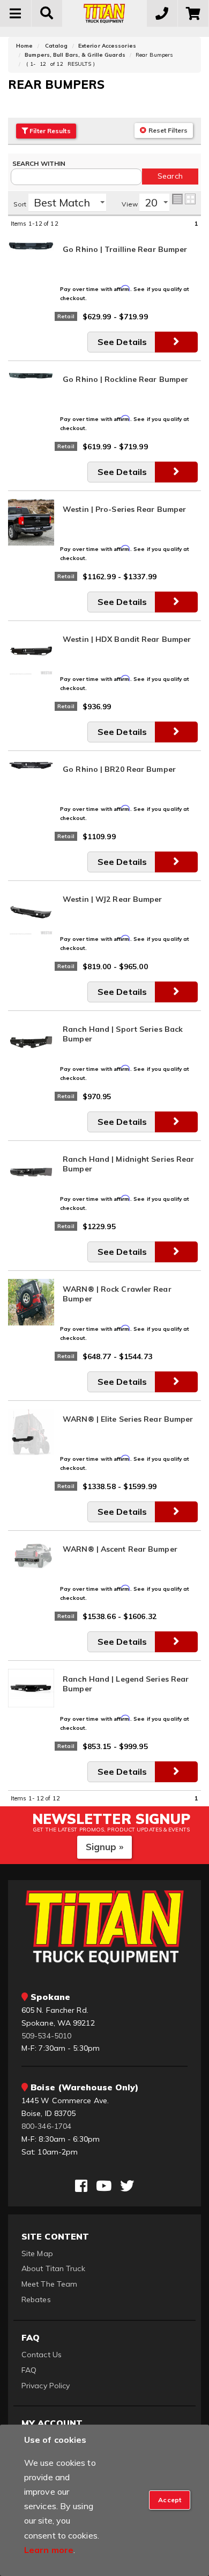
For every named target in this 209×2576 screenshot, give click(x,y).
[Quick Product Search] (47, 13)
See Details (122, 342)
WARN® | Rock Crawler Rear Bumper (117, 1294)
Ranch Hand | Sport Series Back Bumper (123, 1034)
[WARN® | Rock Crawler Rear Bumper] (31, 1301)
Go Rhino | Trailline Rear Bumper (125, 249)
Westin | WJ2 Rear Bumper (112, 899)
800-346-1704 (46, 2126)
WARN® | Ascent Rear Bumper (120, 1549)
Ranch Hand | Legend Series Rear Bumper (126, 1684)
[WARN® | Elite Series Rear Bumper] (31, 1431)
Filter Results (49, 131)
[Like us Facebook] (81, 2186)
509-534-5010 (46, 2036)
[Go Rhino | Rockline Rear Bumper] (31, 375)
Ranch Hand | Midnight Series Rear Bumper (128, 1164)
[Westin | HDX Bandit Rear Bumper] (31, 651)
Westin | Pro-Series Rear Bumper (124, 509)
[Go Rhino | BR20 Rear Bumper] (31, 765)
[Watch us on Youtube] (104, 2186)
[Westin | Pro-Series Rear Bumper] (31, 522)
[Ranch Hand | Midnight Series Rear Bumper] (31, 1171)
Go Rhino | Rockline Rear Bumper (125, 379)
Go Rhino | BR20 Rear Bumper (119, 769)
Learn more (49, 2550)
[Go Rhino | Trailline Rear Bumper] (31, 245)
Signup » (105, 1847)
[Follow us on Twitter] (127, 2186)
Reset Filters (167, 130)
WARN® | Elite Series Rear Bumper (128, 1419)
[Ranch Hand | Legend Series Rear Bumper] (31, 1688)
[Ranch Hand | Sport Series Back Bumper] (31, 1041)
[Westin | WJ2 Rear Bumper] (31, 911)
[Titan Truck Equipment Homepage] (104, 13)
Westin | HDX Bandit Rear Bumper (127, 639)
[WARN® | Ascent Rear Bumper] (31, 1553)
